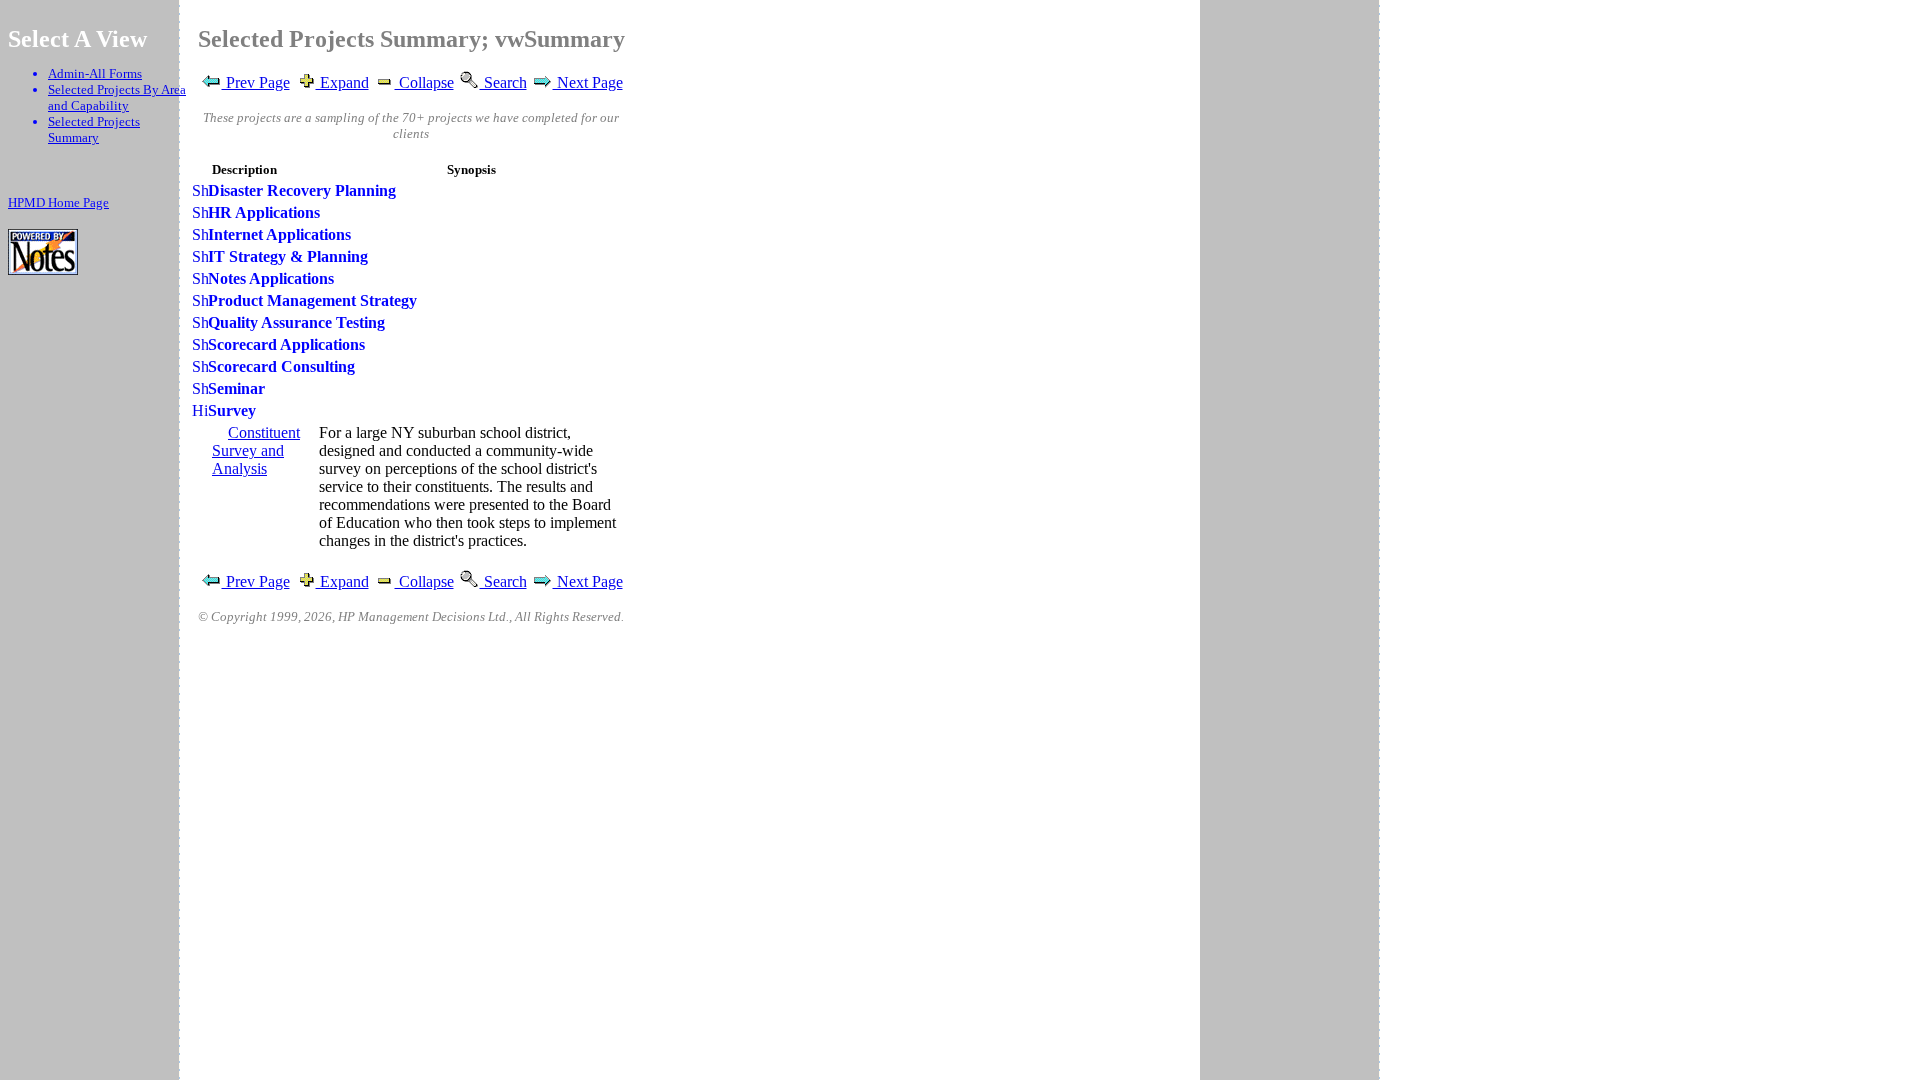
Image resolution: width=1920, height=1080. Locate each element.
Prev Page (256, 82)
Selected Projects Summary (94, 129)
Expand (342, 82)
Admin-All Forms (95, 73)
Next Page (588, 82)
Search (503, 82)
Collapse (424, 82)
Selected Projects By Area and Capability (117, 97)
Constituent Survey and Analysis (256, 450)
